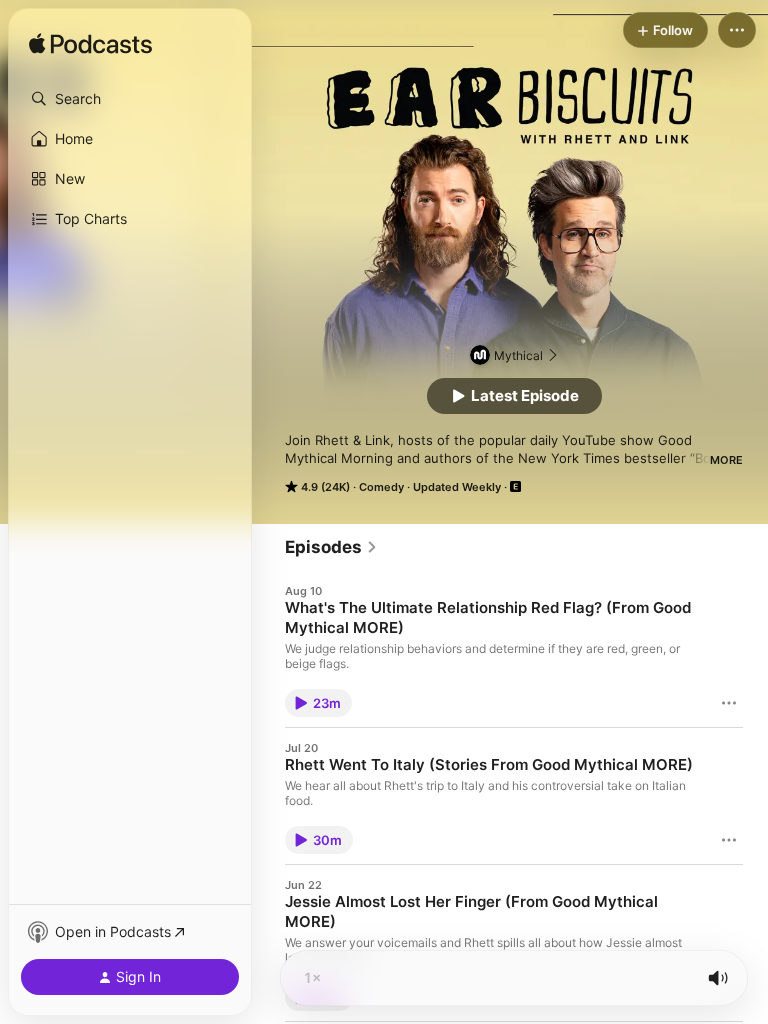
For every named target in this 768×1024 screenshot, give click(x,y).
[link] (331, 547)
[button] (130, 99)
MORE (726, 460)
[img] (90, 45)
